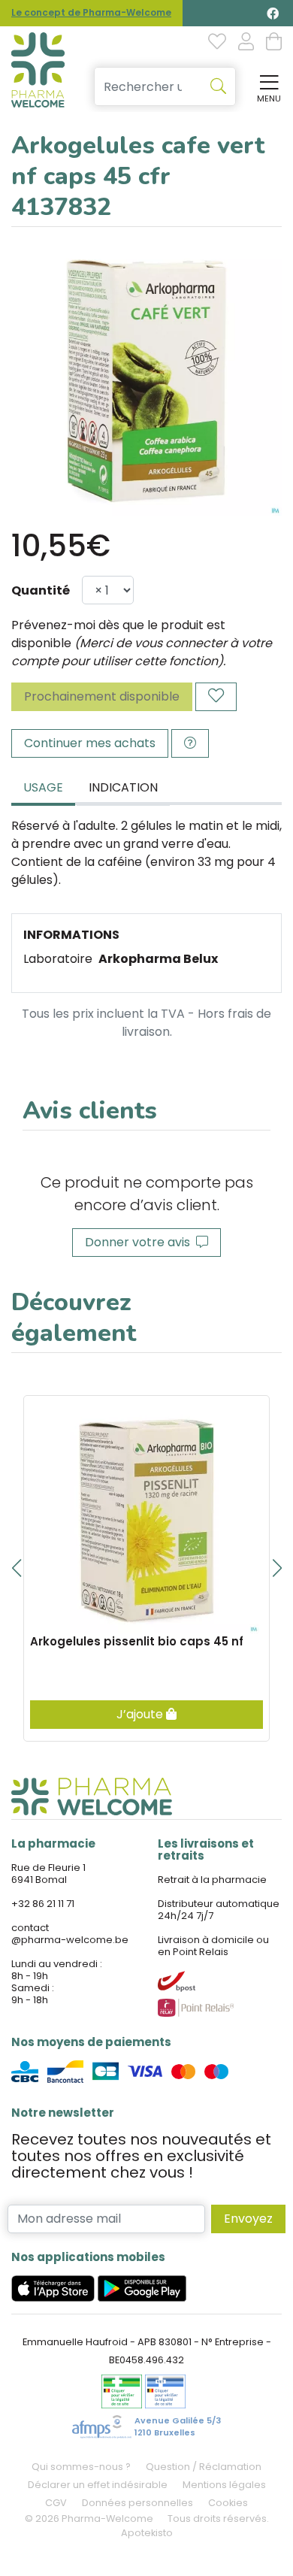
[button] (16, 1568)
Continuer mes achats (90, 743)
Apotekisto (147, 2533)
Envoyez (248, 2219)
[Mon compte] (246, 43)
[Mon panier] (274, 43)
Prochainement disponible (102, 696)
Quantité (41, 590)
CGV (56, 2503)
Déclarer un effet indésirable (98, 2485)
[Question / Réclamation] (190, 743)
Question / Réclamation (204, 2467)
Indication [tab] (123, 787)
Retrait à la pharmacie (212, 1880)
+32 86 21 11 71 (43, 1904)
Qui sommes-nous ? (81, 2467)
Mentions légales (224, 2485)
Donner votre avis (140, 1242)
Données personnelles (137, 2503)
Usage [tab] (43, 787)
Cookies (228, 2503)
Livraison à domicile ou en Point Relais (213, 1946)
